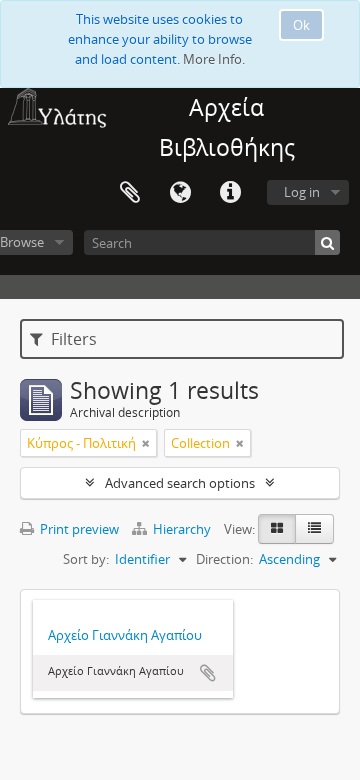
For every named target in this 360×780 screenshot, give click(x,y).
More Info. (214, 59)
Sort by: (86, 559)
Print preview (78, 529)
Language (180, 193)
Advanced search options (180, 483)
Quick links (230, 193)
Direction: (224, 559)
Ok (301, 25)
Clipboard (130, 193)
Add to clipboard (208, 673)
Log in (302, 192)
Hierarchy (182, 529)
